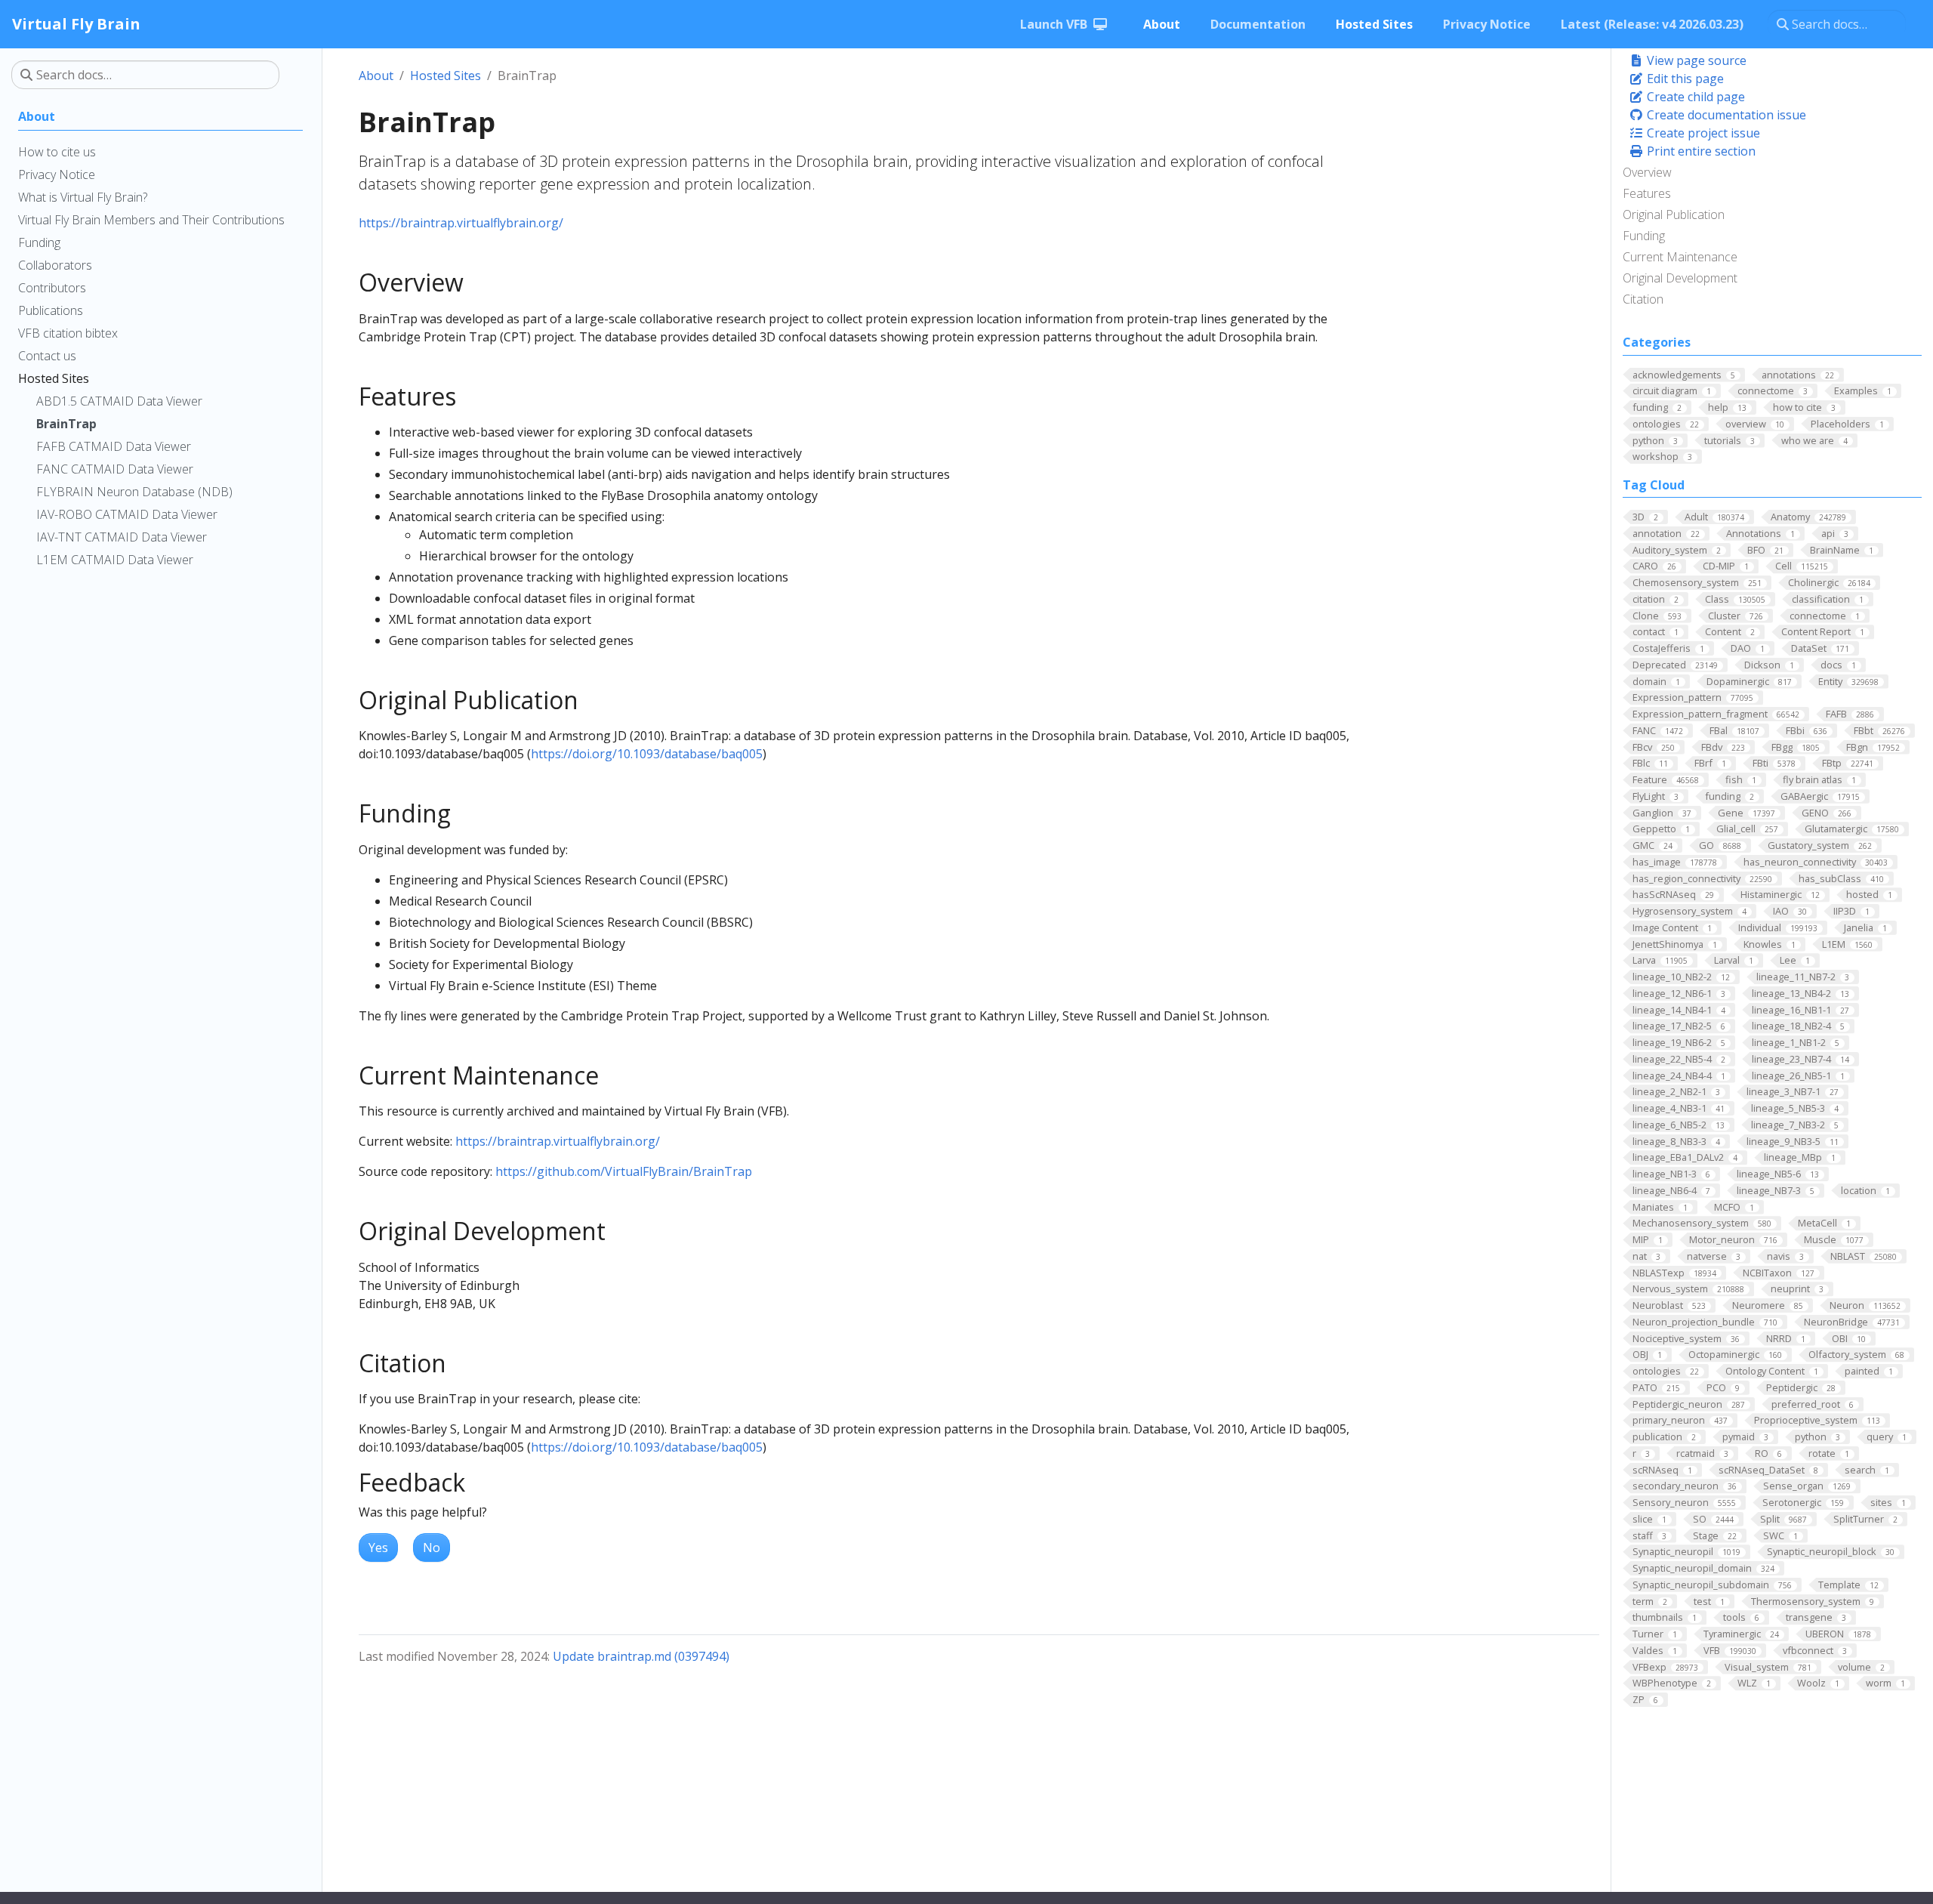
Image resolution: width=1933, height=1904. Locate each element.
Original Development (1680, 278)
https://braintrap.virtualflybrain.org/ (461, 223)
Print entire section (1700, 151)
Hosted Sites (445, 76)
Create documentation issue (1725, 115)
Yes (378, 1548)
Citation (1643, 299)
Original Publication (1674, 214)
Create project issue (1702, 133)
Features (1647, 193)
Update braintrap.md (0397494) (641, 1656)
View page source (1695, 60)
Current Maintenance (1680, 257)
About (376, 76)
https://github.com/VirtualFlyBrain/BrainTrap (624, 1171)
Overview (1647, 172)
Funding (1644, 236)
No (432, 1548)
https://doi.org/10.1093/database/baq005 (647, 754)
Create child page (1694, 97)
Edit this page (1684, 79)
